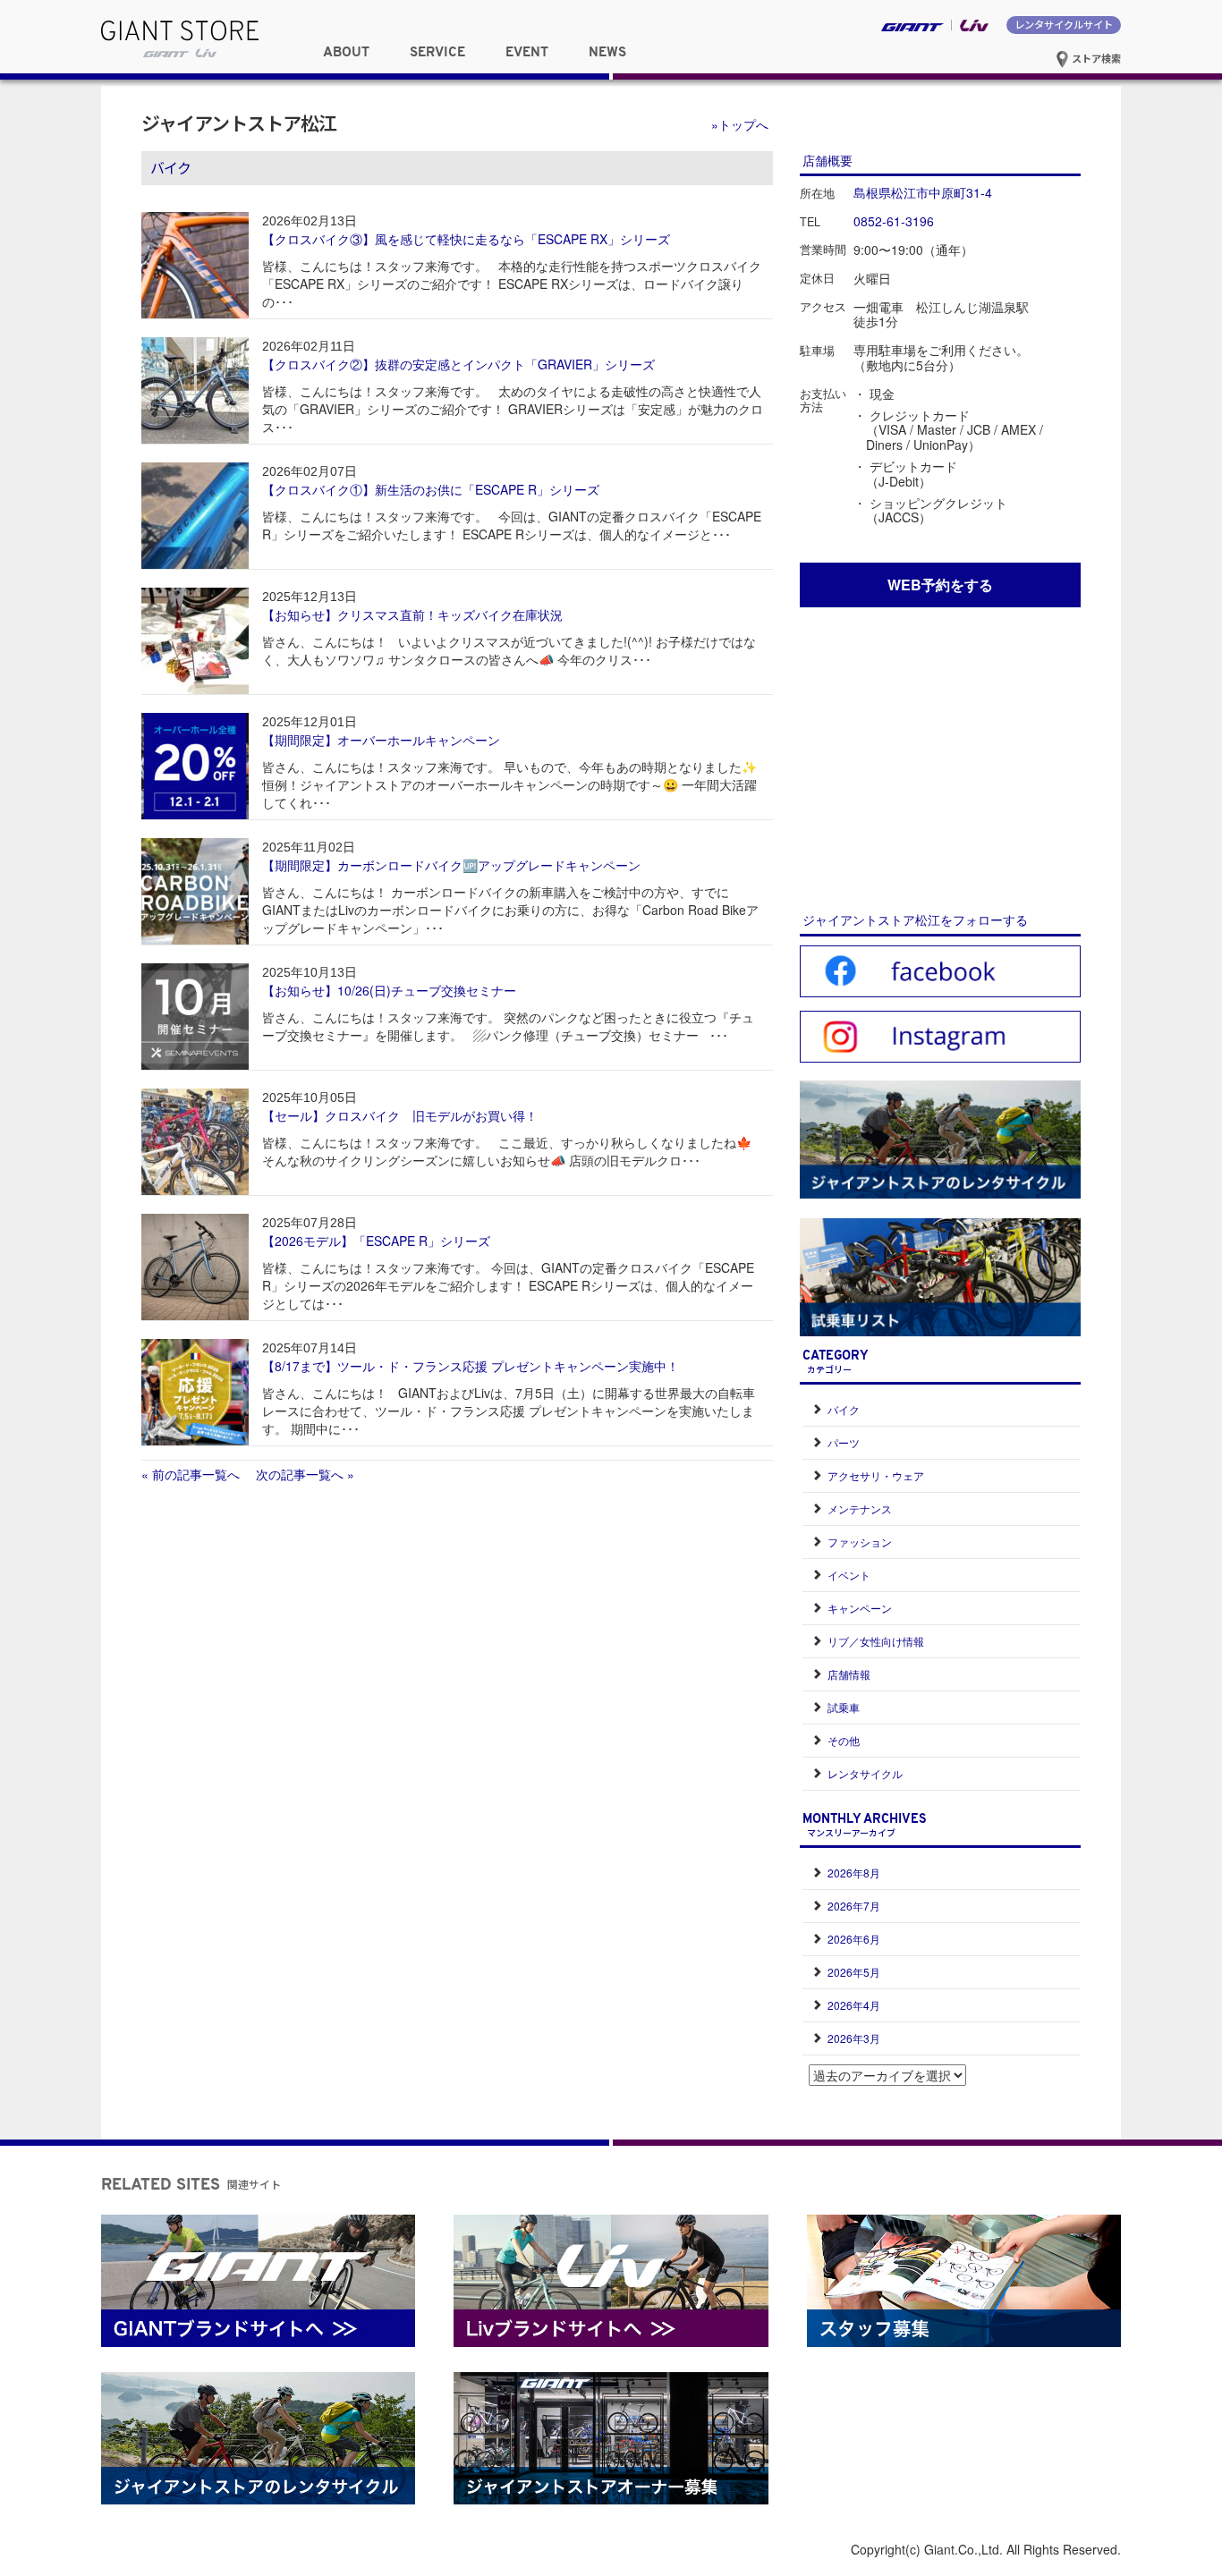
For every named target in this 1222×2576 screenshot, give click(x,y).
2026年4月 (854, 2005)
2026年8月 (854, 1873)
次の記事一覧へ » (299, 1474)
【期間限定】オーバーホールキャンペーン (381, 740)
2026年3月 (854, 2038)
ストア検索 (1095, 58)
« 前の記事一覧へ (191, 1474)
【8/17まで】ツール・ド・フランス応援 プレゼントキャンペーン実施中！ (471, 1366)
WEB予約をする (940, 585)
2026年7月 (854, 1906)
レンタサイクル (865, 1773)
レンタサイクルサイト (1064, 24)
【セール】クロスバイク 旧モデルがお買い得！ (400, 1115)
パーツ (844, 1442)
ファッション (860, 1542)
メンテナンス (860, 1508)
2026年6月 (854, 1939)
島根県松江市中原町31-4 (923, 192)
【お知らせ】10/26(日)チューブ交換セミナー (389, 990)
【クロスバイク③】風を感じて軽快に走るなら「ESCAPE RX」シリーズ (466, 239)
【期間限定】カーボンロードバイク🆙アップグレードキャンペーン (451, 865)
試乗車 (844, 1707)
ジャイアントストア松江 (239, 123)
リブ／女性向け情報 (876, 1641)
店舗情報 (849, 1674)
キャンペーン (860, 1608)
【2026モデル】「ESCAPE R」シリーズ (376, 1241)
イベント (849, 1575)
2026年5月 (854, 1972)
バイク (844, 1409)
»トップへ (740, 124)
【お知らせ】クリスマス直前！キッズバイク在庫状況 (412, 614)
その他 (844, 1740)
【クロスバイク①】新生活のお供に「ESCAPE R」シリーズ (431, 489)
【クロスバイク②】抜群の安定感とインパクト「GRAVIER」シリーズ (458, 364)
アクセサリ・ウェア (876, 1475)
